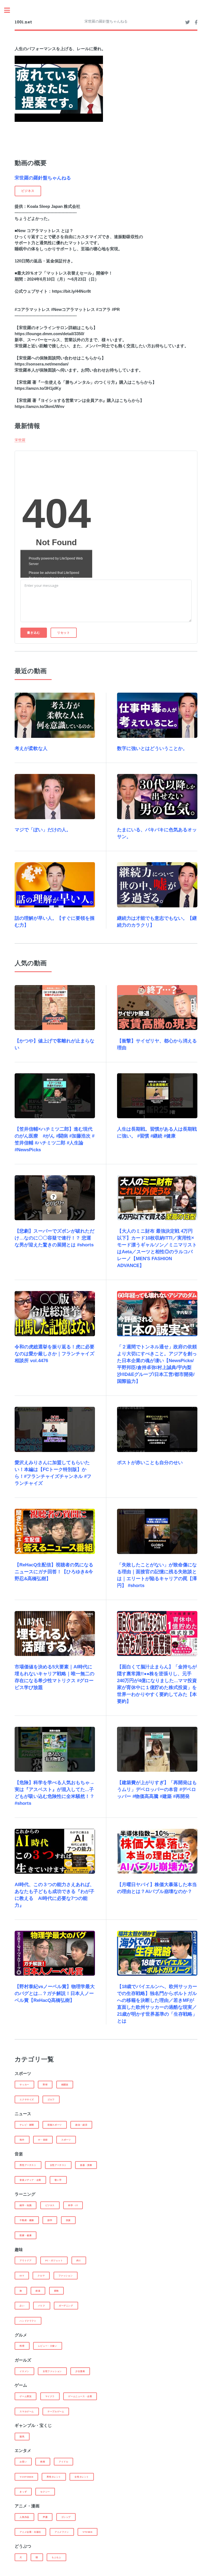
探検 (56, 2291)
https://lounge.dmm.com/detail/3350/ (49, 334)
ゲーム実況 (26, 2396)
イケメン (24, 2371)
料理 (22, 2346)
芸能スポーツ (55, 2125)
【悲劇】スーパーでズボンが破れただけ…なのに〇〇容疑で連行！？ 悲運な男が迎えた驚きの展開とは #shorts (55, 1238)
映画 (43, 2462)
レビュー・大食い (48, 2346)
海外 (22, 2140)
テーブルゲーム (56, 2411)
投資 (68, 2220)
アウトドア (26, 2260)
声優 (45, 2517)
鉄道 (38, 2291)
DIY (22, 2276)
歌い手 (58, 2180)
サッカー (24, 2085)
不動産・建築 (27, 2220)
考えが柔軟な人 (31, 748)
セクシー (45, 2492)
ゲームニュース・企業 (80, 2396)
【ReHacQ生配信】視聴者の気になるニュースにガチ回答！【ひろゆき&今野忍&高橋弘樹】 (54, 1572)
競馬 (22, 2437)
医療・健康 (26, 2235)
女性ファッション (52, 2371)
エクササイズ (27, 2099)
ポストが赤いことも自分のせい (150, 1463)
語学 (50, 2220)
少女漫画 (80, 2371)
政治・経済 (81, 2125)
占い (22, 2306)
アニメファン (62, 2532)
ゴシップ (66, 2517)
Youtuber (26, 2477)
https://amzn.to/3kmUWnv (39, 407)
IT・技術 (43, 2140)
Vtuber (88, 2532)
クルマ (41, 2276)
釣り (79, 2260)
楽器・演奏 (86, 2165)
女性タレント (82, 2477)
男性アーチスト (28, 2165)
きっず (23, 2492)
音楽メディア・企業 (30, 2180)
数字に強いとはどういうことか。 (152, 748)
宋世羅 (20, 440)
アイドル (63, 2462)
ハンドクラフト (28, 2321)
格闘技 (65, 2085)
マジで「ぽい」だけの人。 (43, 830)
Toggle (10, 10)
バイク (42, 2306)
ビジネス (50, 2205)
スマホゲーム (27, 2411)
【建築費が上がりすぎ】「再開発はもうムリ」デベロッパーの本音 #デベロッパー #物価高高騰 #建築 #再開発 (157, 1790)
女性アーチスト (58, 2165)
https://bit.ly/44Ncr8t (71, 291)
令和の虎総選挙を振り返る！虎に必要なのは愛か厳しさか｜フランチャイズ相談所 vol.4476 (55, 1354)
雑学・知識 (26, 2205)
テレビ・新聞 (27, 2125)
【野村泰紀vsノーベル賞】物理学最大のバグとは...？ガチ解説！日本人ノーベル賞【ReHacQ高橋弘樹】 (55, 1993)
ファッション (66, 2276)
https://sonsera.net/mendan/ (42, 364)
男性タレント (54, 2477)
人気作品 (24, 2517)
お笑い (23, 2462)
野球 (45, 2085)
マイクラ (50, 2396)
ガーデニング (66, 2306)
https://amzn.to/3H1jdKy (38, 388)
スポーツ (66, 2140)
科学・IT (73, 2205)
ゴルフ (51, 2099)
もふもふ (56, 2557)
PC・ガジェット (54, 2260)
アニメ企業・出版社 (30, 2532)
